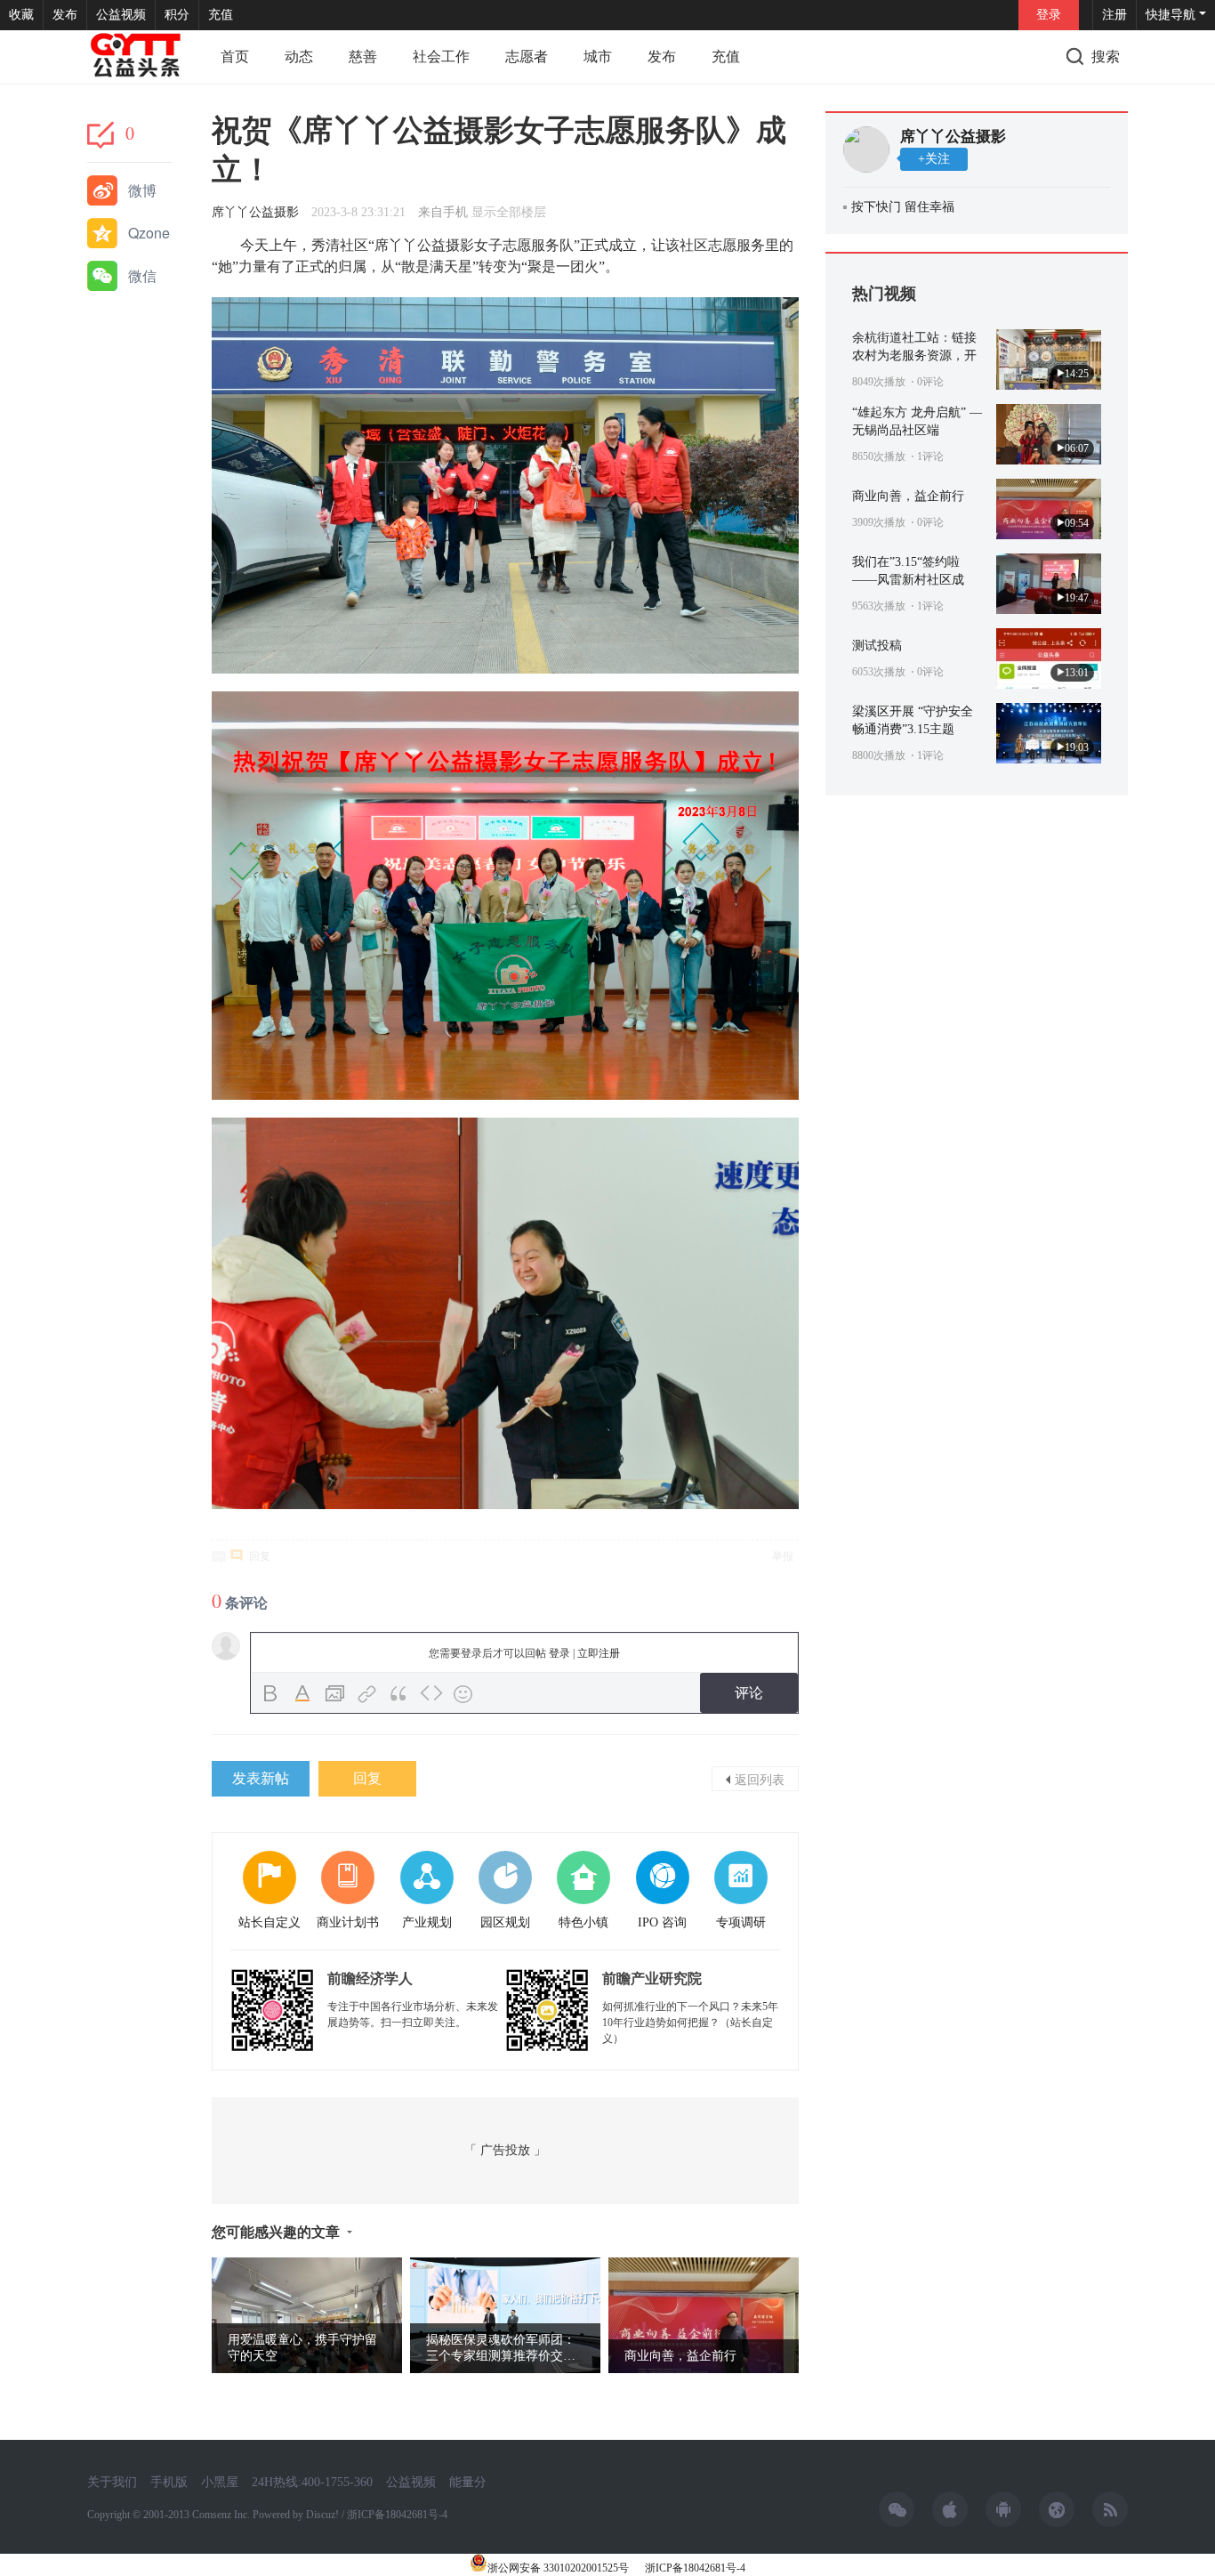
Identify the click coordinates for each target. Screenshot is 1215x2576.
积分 (177, 15)
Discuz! (322, 2515)
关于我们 (112, 2482)
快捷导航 (1171, 15)
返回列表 (760, 1779)
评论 (749, 1693)
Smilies (463, 1694)
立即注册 (599, 1653)
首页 (235, 57)
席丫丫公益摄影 (255, 212)
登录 (1049, 15)
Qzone (149, 233)
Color (303, 1694)
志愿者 (527, 57)
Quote (399, 1694)
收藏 (21, 15)
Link (367, 1694)
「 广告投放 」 (505, 2150)
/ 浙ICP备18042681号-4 (394, 2515)
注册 (1114, 15)
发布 (65, 15)
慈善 (363, 57)
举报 (783, 1556)
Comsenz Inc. (222, 2515)
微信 (142, 275)
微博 (142, 190)
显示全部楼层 (509, 212)
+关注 (934, 159)
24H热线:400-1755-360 (312, 2482)
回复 (260, 1556)
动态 (299, 57)
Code (431, 1694)
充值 (221, 15)
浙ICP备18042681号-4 (694, 2568)
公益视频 (121, 15)
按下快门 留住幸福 (903, 207)
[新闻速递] (136, 57)
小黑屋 (220, 2482)
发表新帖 (261, 1778)
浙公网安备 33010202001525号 (558, 2568)
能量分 (468, 2482)
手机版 (169, 2482)
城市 (598, 57)
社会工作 (441, 57)
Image (335, 1694)
